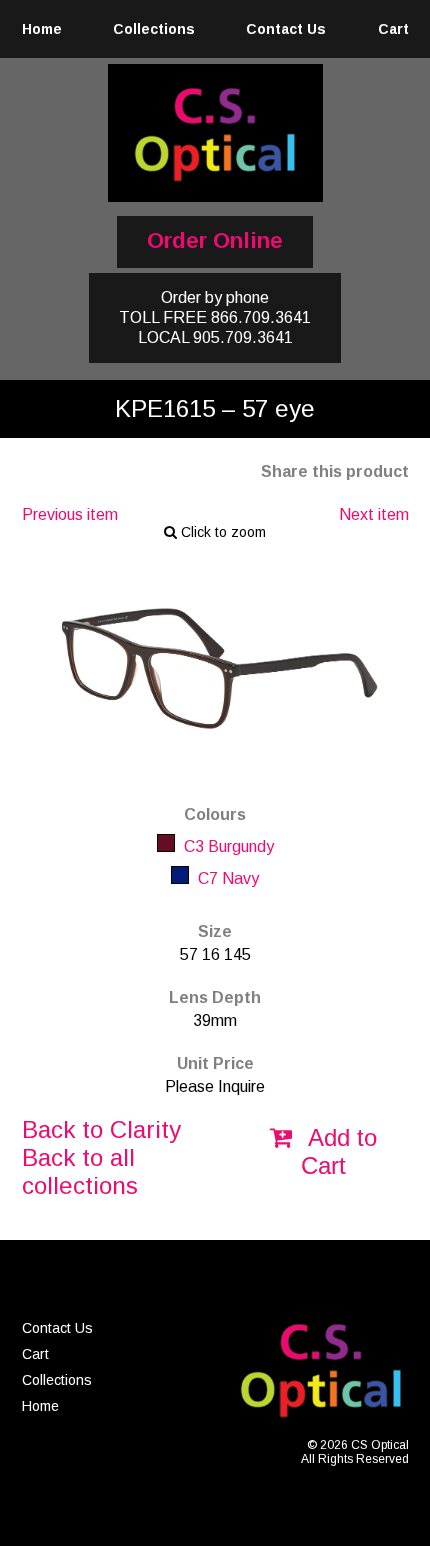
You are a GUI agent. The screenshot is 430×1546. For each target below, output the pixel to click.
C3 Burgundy (227, 846)
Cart (393, 29)
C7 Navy (226, 878)
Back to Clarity (101, 1129)
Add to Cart (339, 1151)
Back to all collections (80, 1171)
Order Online (215, 240)
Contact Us (286, 29)
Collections (154, 29)
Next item (374, 514)
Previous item (70, 514)
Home (42, 29)
